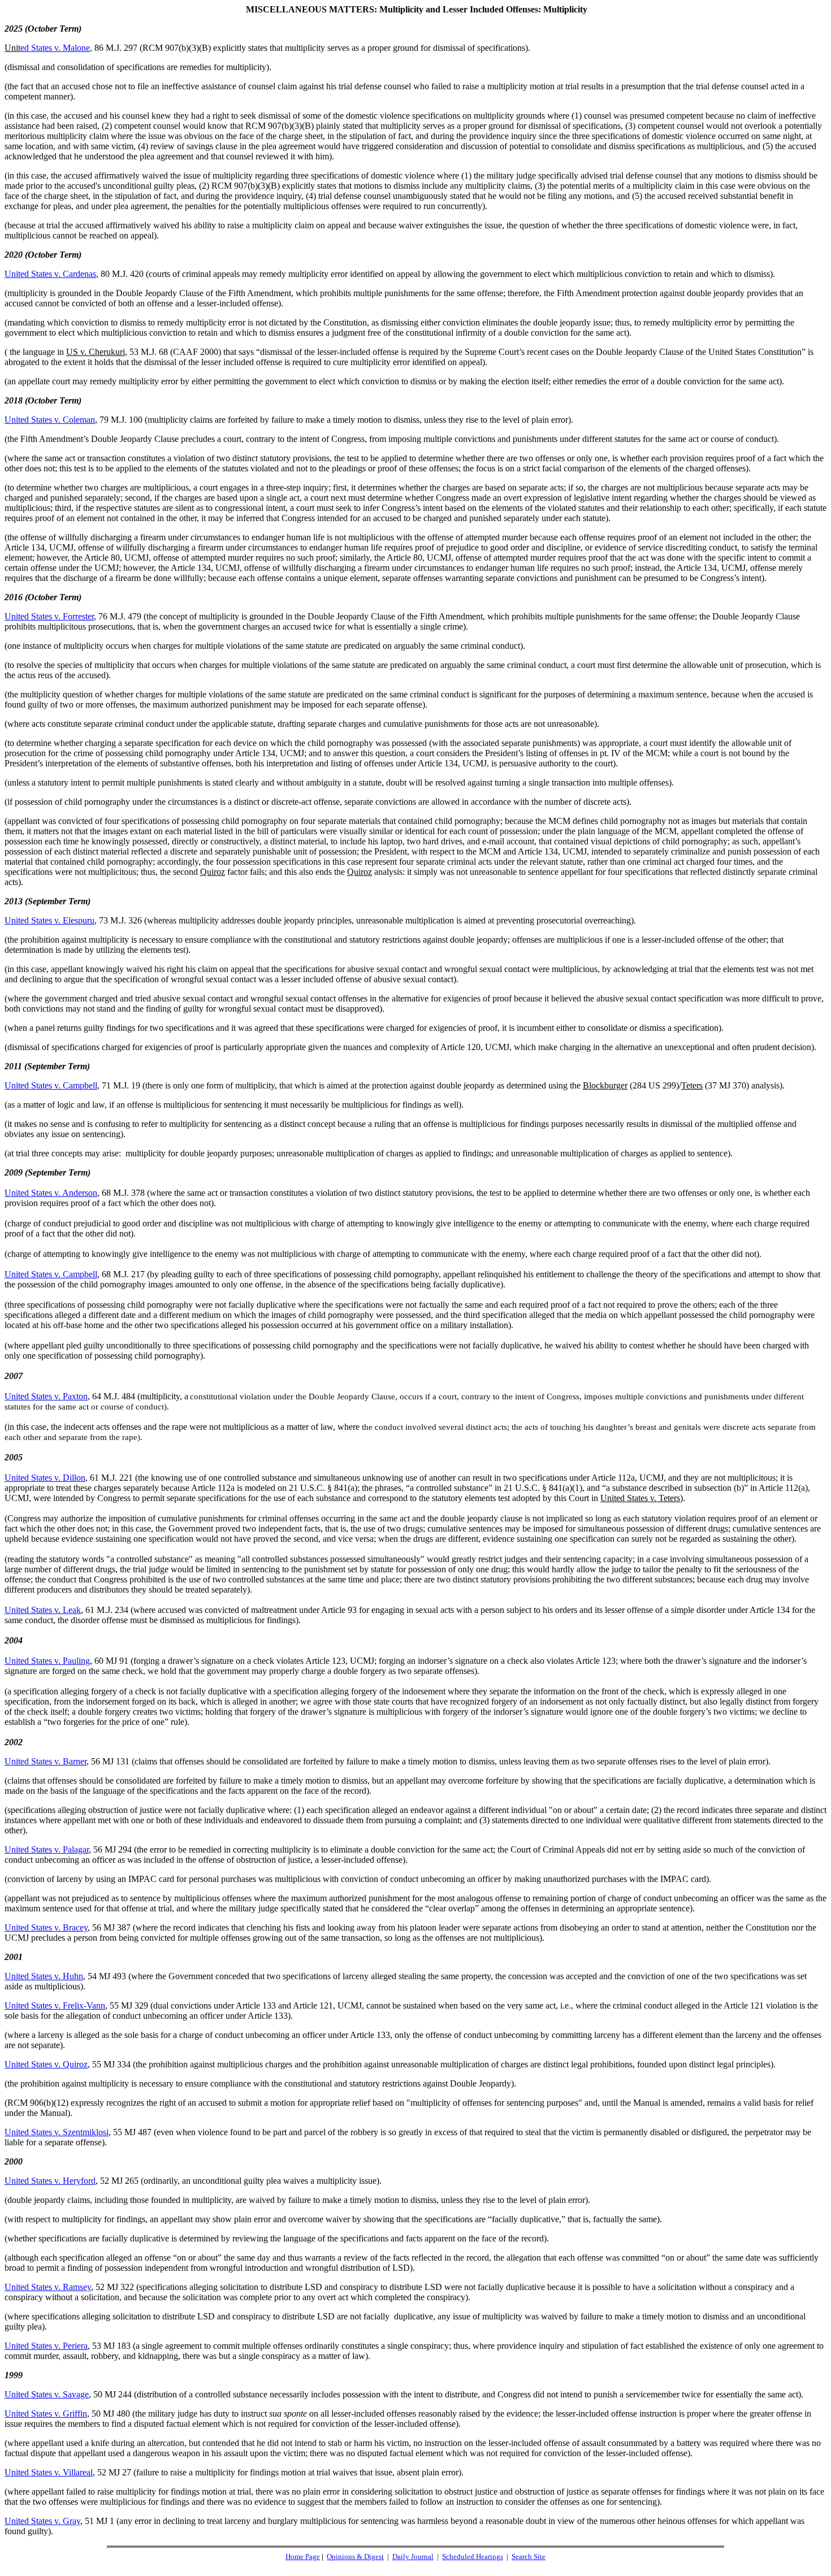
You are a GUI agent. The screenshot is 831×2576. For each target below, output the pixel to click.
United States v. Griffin (46, 2414)
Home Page (303, 2557)
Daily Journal (413, 2557)
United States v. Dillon (45, 1478)
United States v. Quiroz (46, 2064)
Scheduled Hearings (473, 2557)
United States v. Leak (43, 1610)
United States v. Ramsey (48, 2287)
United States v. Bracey (46, 1927)
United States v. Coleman (50, 420)
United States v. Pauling (47, 1661)
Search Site (529, 2557)
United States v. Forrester (49, 616)
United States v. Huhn (44, 1976)
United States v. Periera (46, 2346)
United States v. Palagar (47, 1849)
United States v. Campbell (51, 1085)
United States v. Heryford (50, 2181)
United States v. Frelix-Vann (55, 2005)
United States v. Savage (47, 2394)
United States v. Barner (46, 1761)
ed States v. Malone (55, 48)
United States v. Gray (42, 2521)
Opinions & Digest (355, 2557)
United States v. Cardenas (50, 274)
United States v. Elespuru (49, 920)
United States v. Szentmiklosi (57, 2132)
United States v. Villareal (49, 2472)
